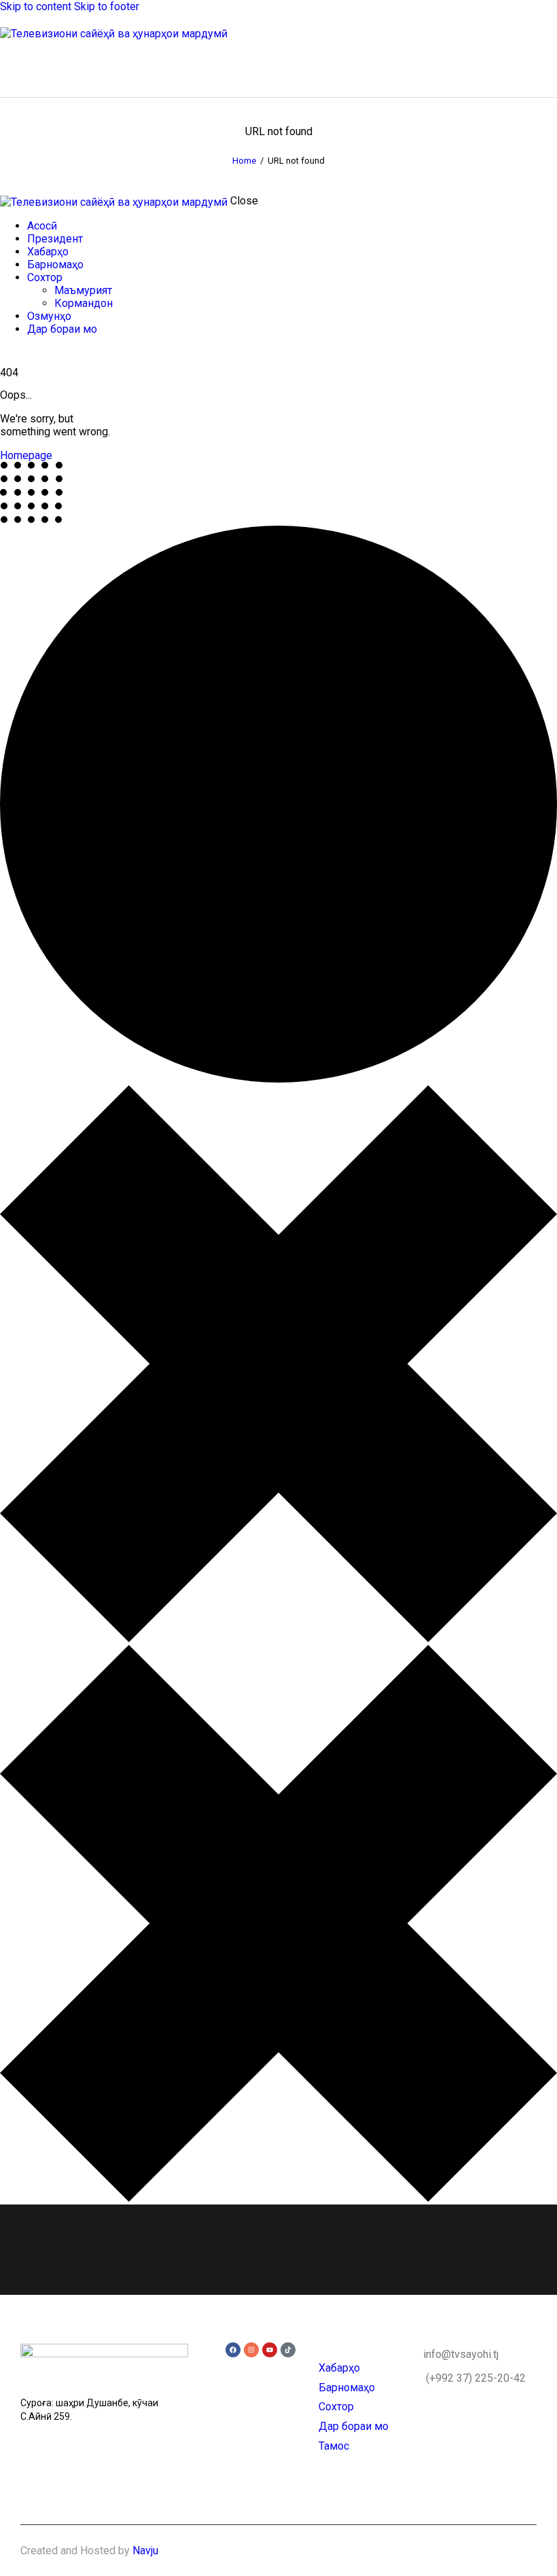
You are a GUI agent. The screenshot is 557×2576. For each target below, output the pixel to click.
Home (244, 161)
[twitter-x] (4, 353)
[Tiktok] (288, 2350)
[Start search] (549, 66)
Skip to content (36, 6)
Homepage (26, 455)
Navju (145, 2551)
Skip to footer (107, 6)
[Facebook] (233, 2350)
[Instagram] (251, 2350)
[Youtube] (270, 2350)
